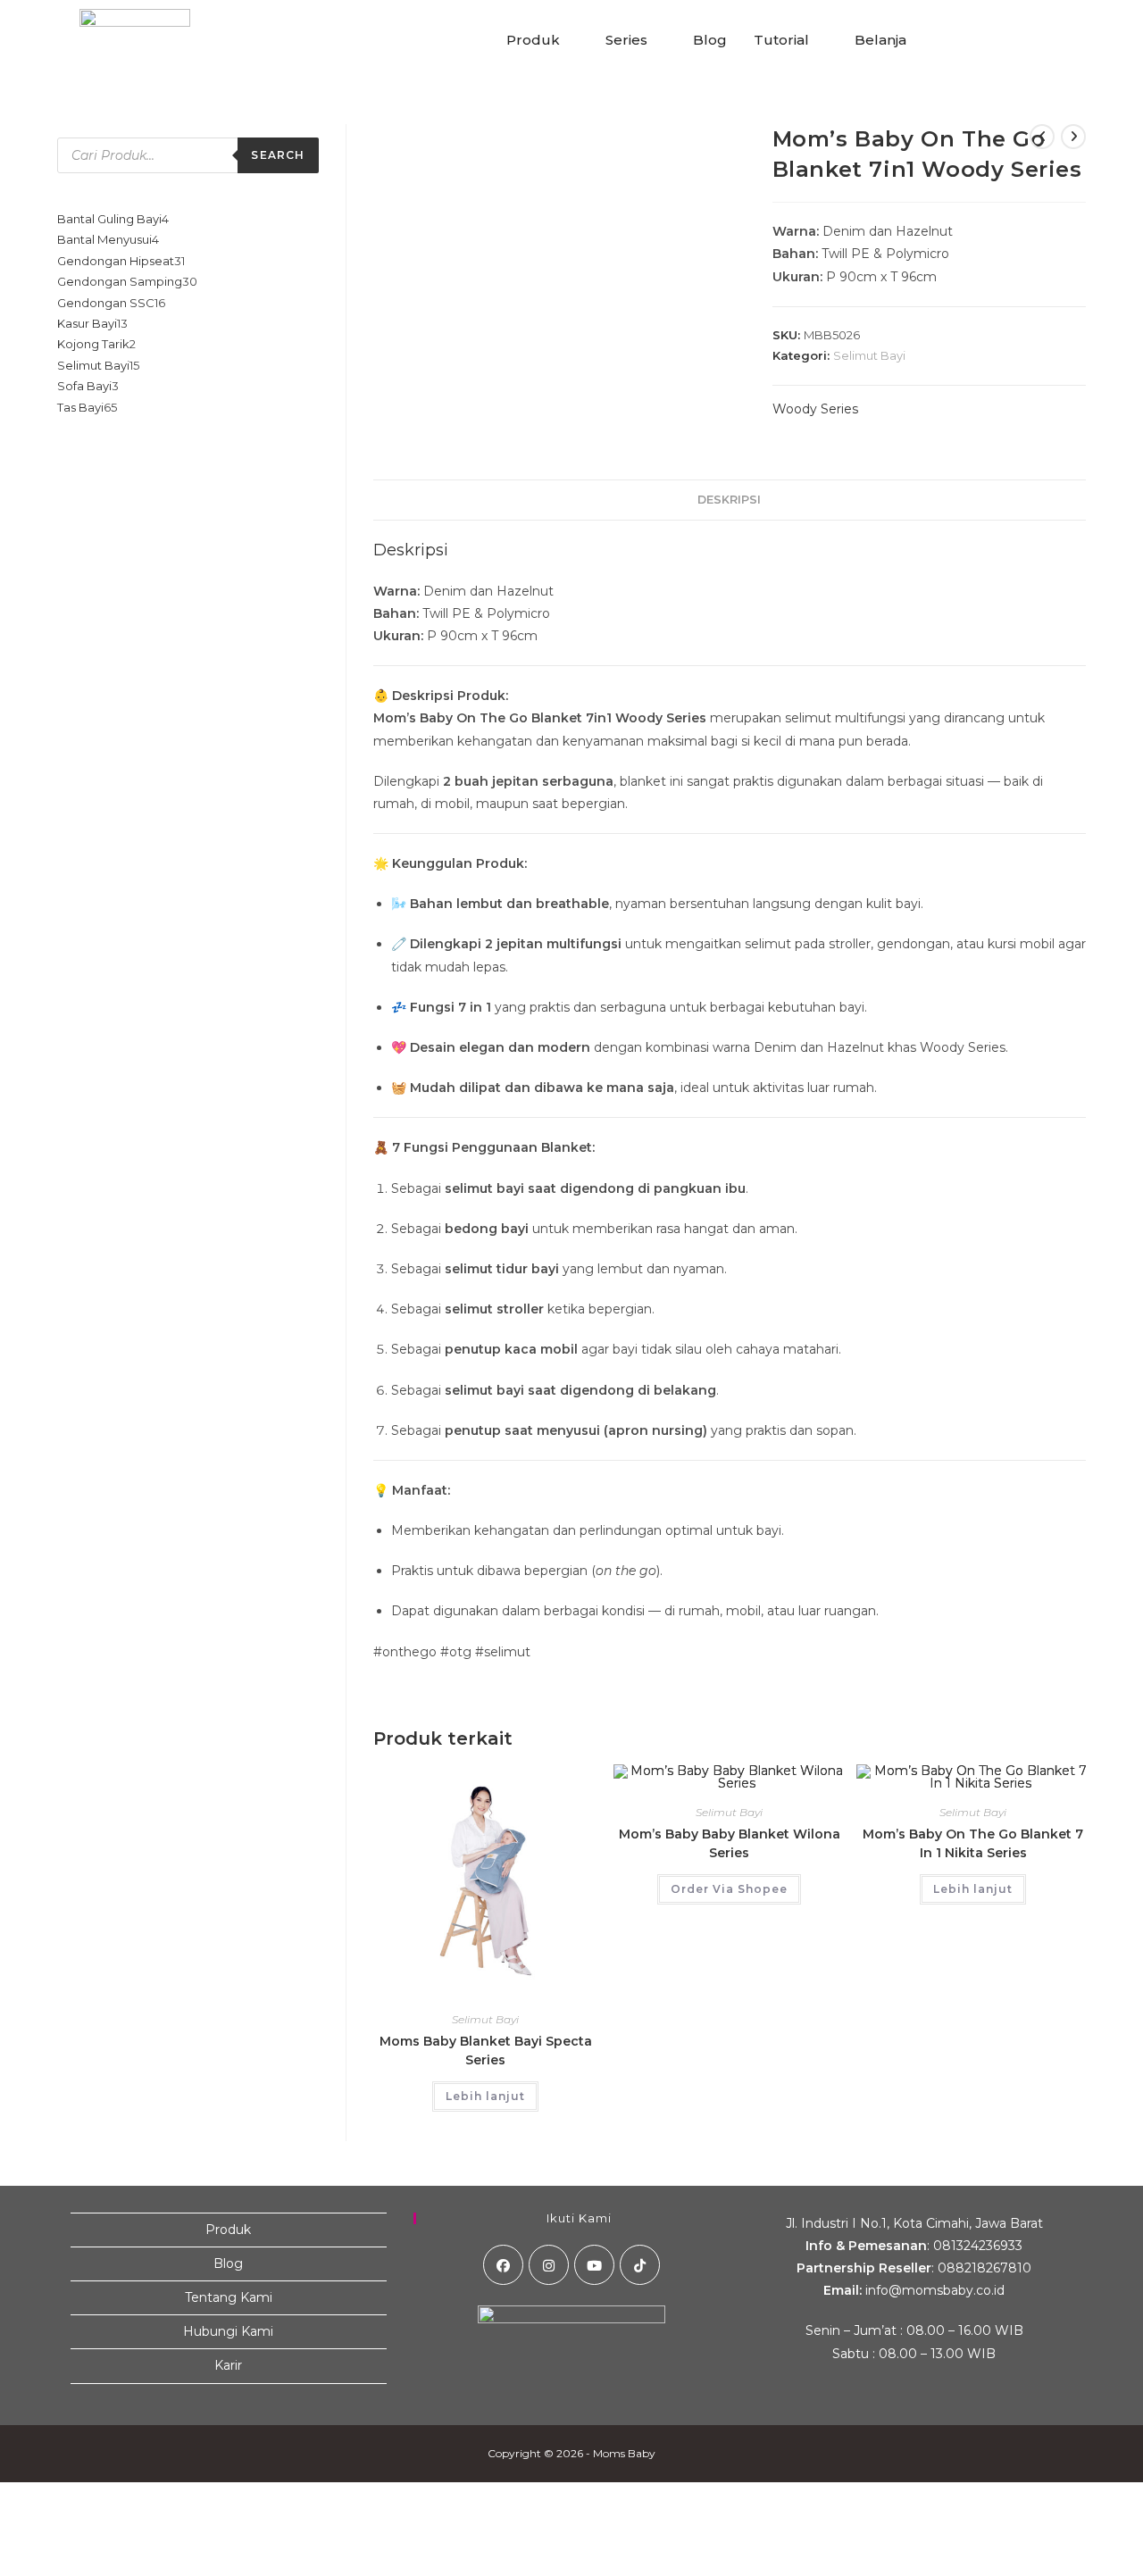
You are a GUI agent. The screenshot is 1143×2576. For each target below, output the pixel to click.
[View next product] (1073, 137)
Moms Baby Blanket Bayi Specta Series (486, 2051)
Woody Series (815, 409)
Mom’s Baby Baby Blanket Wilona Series (730, 1843)
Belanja (880, 40)
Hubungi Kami (228, 2331)
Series (626, 40)
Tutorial (781, 40)
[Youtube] (594, 2265)
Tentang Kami (229, 2297)
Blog (710, 40)
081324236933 (978, 2246)
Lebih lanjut (485, 2096)
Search (278, 155)
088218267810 (984, 2268)
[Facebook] (503, 2265)
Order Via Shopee (729, 1889)
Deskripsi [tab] (729, 500)
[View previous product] (1042, 137)
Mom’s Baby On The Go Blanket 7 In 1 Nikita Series (973, 1843)
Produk (533, 40)
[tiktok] (640, 2265)
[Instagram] (549, 2265)
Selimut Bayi (869, 355)
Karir (228, 2365)
